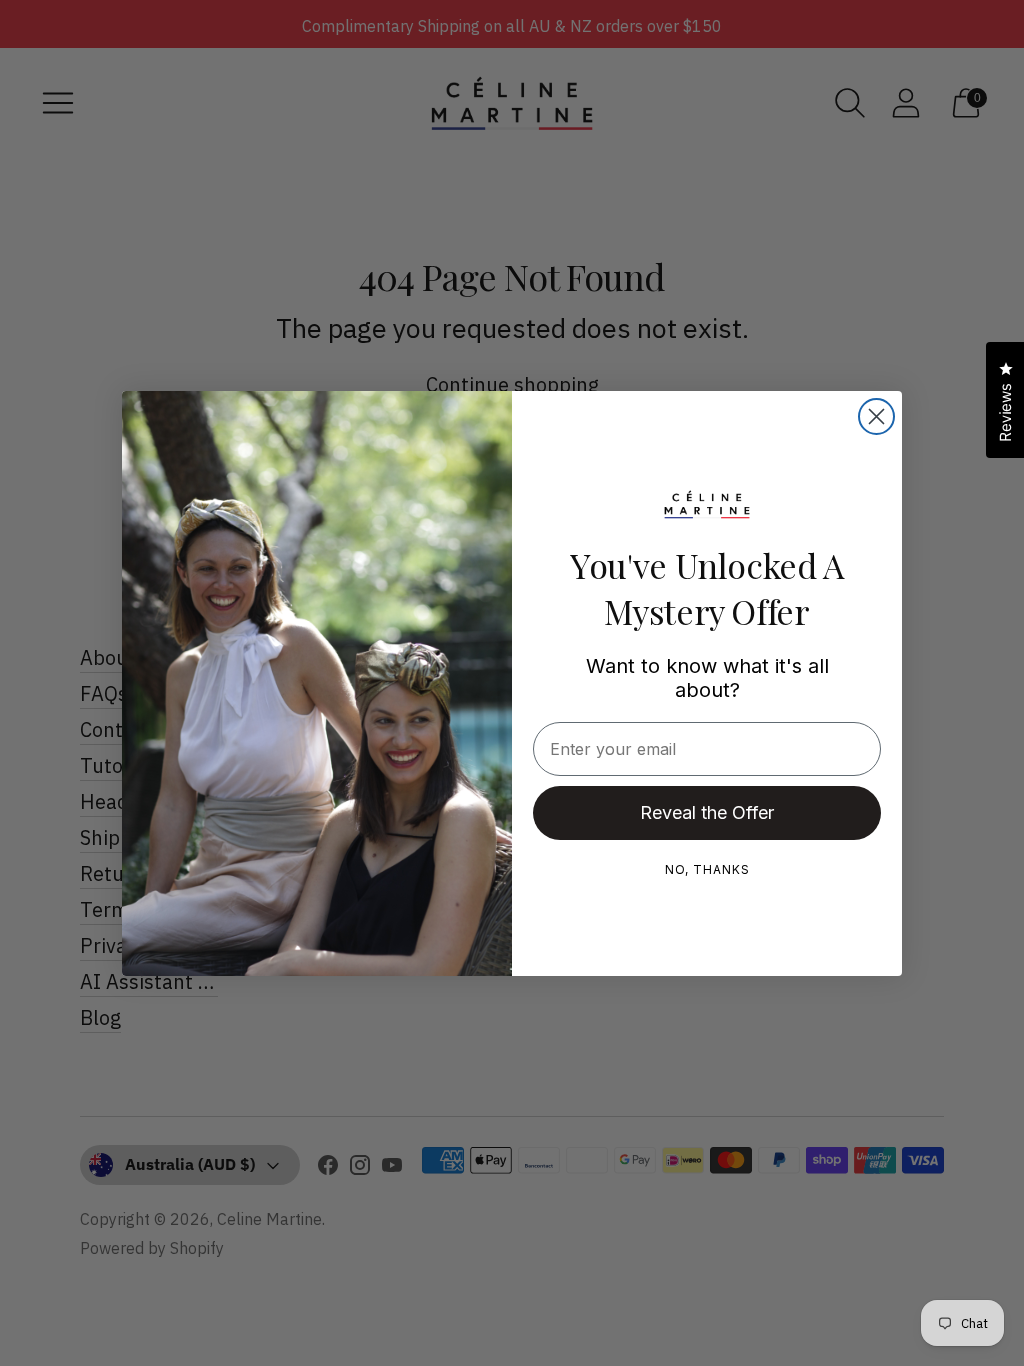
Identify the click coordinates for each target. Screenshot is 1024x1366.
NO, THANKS (707, 869)
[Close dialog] (876, 416)
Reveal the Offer (707, 812)
